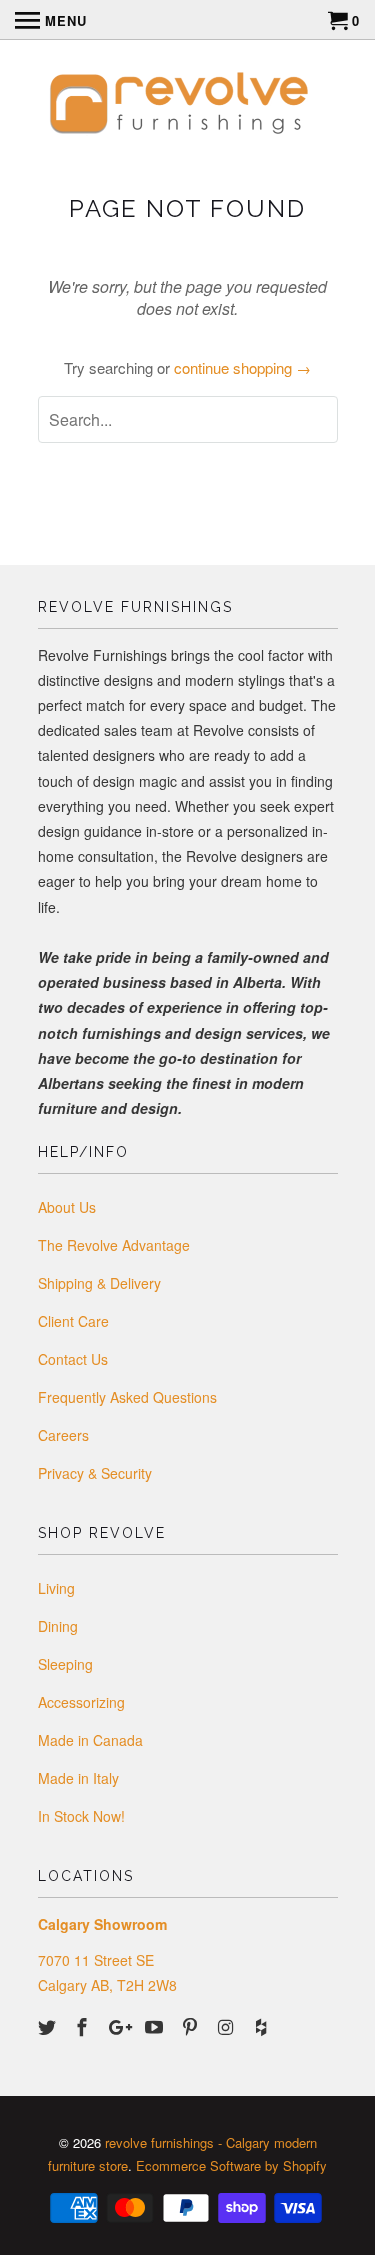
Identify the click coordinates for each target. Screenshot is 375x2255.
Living (56, 1588)
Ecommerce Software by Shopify (231, 2165)
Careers (63, 1435)
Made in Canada (90, 1740)
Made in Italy (78, 1778)
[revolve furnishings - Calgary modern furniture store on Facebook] (84, 2026)
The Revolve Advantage (114, 1245)
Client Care (73, 1321)
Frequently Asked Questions (127, 1397)
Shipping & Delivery (99, 1283)
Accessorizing (81, 1702)
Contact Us (73, 1359)
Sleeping (65, 1664)
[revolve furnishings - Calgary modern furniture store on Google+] (120, 2026)
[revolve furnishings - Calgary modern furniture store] (188, 106)
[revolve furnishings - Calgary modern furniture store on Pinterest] (192, 2026)
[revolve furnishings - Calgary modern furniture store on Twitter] (49, 2026)
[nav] (51, 20)
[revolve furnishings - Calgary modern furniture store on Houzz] (263, 2026)
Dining (58, 1626)
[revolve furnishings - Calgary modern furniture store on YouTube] (156, 2026)
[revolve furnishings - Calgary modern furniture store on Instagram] (227, 2026)
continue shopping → (242, 367)
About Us (67, 1207)
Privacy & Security (95, 1473)
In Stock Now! (81, 1816)
